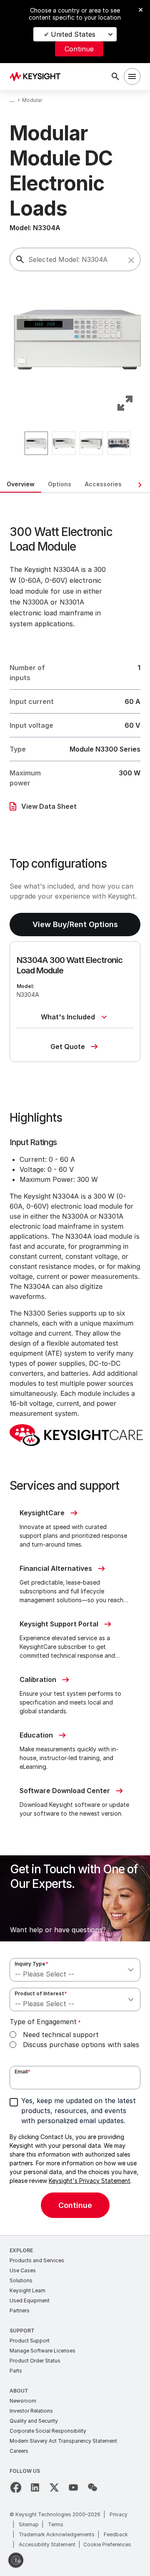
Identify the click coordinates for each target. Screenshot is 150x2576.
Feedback (116, 2534)
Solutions (21, 2280)
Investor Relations (31, 2411)
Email (22, 2072)
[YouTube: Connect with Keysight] (73, 2487)
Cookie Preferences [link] (107, 2544)
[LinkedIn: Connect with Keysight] (35, 2487)
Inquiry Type (31, 1964)
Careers (19, 2451)
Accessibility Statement (47, 2544)
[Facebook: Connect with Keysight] (16, 2487)
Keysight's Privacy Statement (90, 2181)
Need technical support (61, 2035)
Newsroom (23, 2401)
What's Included (68, 1017)
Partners (20, 2311)
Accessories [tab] (103, 484)
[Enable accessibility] (16, 2560)
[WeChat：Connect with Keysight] (92, 2487)
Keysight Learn (27, 2290)
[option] (36, 443)
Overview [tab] (21, 484)
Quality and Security (34, 2421)
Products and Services (37, 2260)
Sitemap (29, 2524)
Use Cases (23, 2270)
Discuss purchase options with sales (81, 2045)
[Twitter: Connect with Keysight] (54, 2487)
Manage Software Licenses (42, 2351)
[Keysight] (38, 76)
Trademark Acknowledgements (57, 2534)
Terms (56, 2524)
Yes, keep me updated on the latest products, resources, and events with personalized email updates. (79, 2111)
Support (22, 2331)
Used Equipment (30, 2300)
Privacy (119, 2514)
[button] (131, 260)
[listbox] (77, 443)
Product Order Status (35, 2361)
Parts (16, 2371)
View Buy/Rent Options (75, 924)
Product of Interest (41, 1993)
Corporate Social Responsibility (48, 2431)
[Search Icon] (115, 76)
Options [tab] (60, 484)
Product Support (30, 2341)
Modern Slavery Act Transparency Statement (63, 2441)
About (19, 2391)
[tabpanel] (75, 1364)
